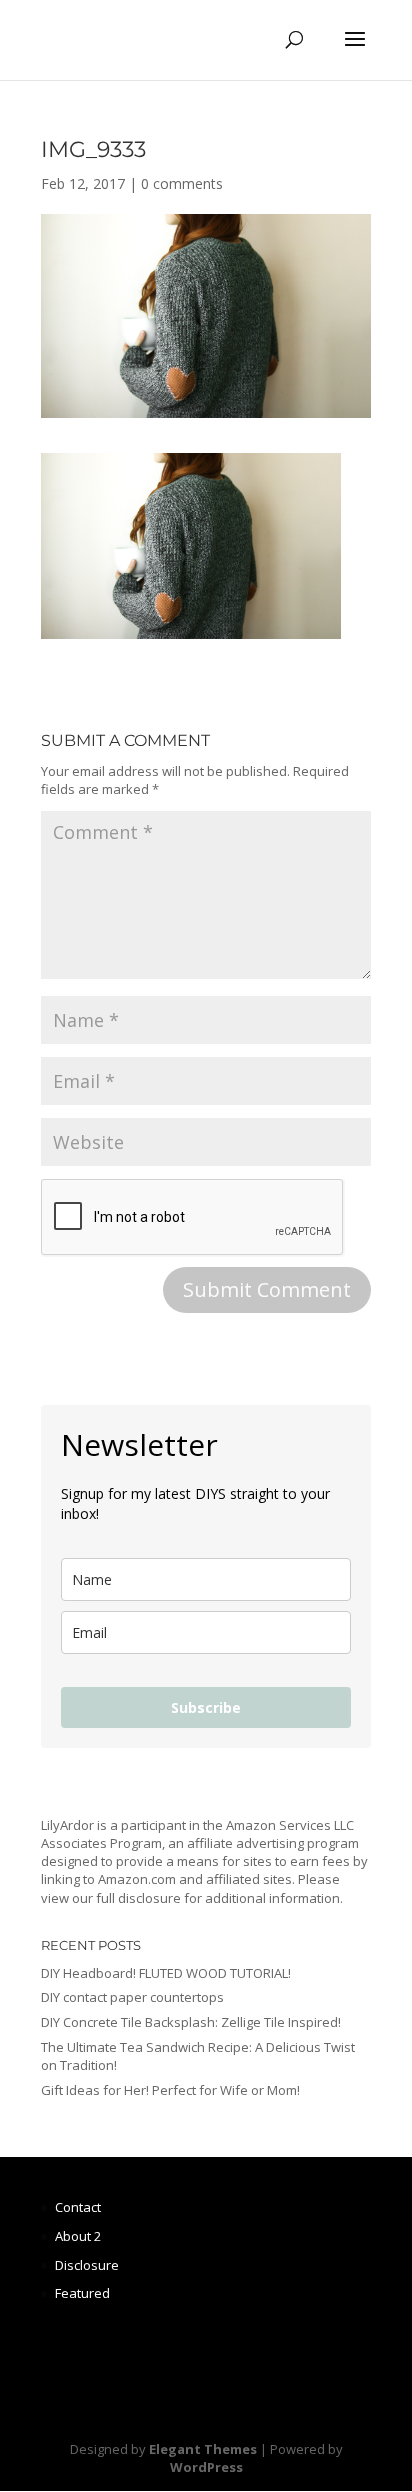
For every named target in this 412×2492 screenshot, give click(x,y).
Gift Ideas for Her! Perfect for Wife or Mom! (170, 2090)
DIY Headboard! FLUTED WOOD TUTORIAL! (166, 1973)
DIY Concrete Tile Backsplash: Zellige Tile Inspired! (191, 2022)
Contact (78, 2207)
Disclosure (87, 2265)
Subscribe (206, 1707)
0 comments (182, 183)
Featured (82, 2293)
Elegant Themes (203, 2449)
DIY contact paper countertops (132, 1997)
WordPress (206, 2467)
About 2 (78, 2236)
